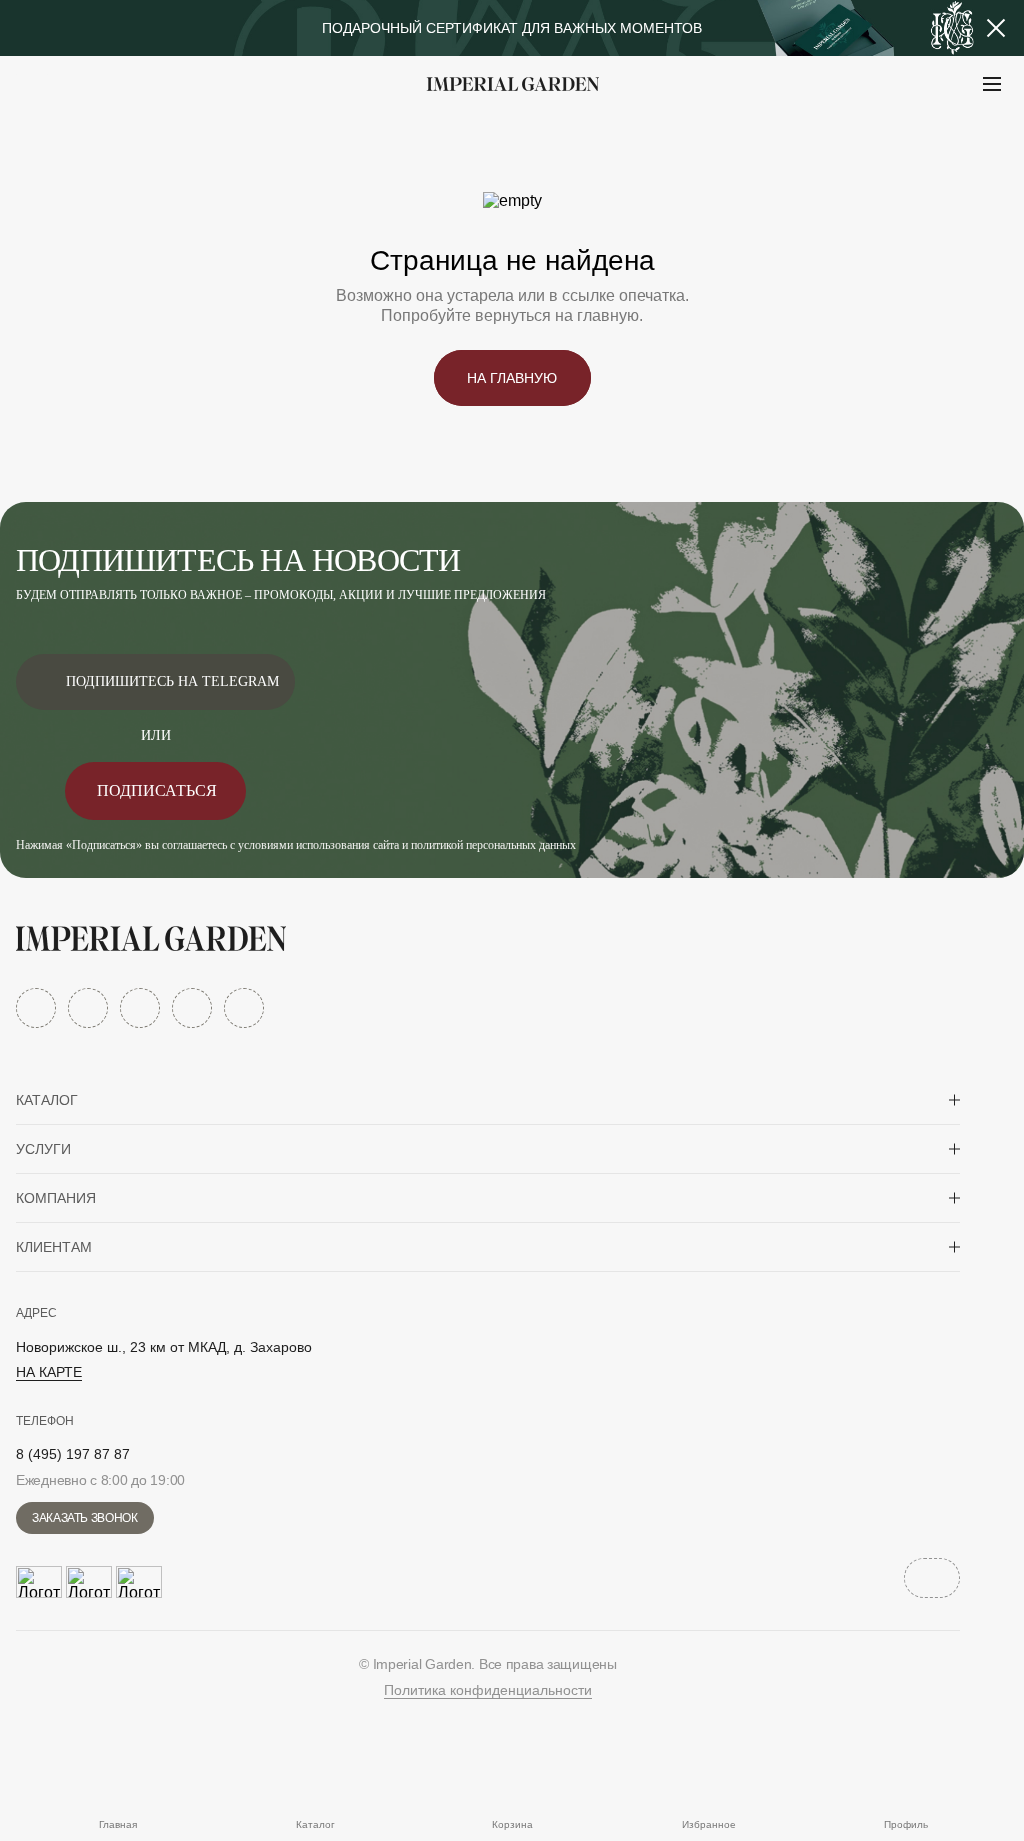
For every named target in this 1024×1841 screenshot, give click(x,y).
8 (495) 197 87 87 (73, 1454)
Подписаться (157, 790)
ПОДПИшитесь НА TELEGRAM (172, 681)
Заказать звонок (85, 1518)
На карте (49, 1372)
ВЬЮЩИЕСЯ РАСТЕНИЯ (140, 133)
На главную (512, 378)
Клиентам (54, 1247)
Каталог (47, 1100)
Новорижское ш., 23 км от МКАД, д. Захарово (164, 1347)
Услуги (43, 1149)
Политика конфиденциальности (488, 1690)
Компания (56, 1198)
